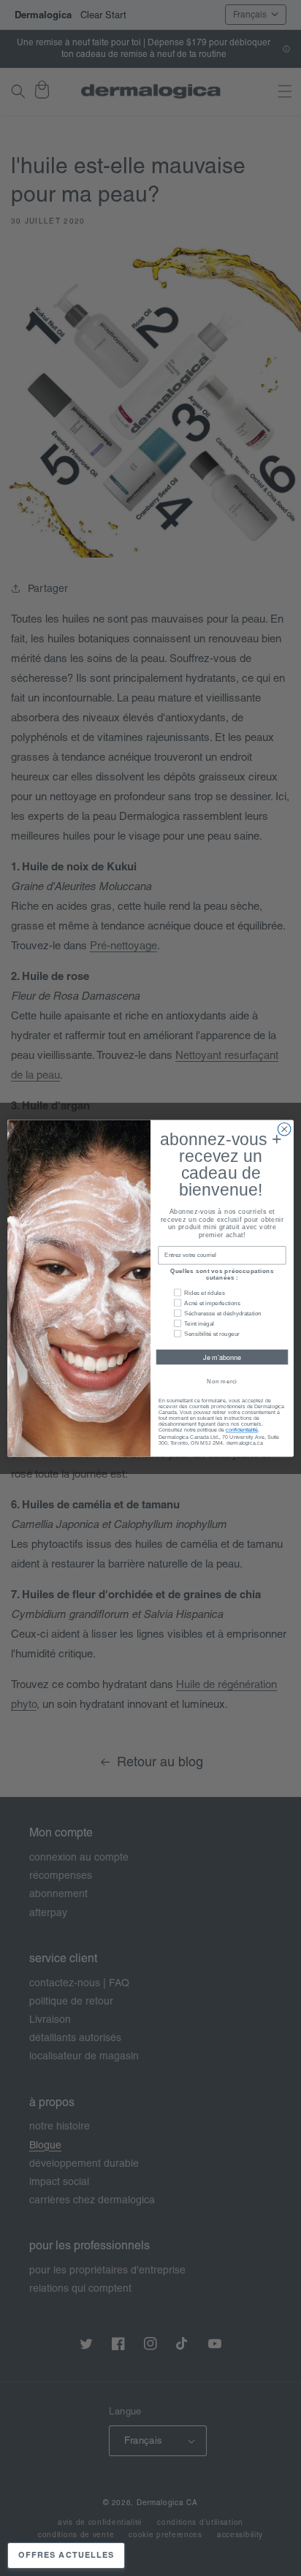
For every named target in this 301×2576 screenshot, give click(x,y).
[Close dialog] (284, 1129)
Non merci (222, 1381)
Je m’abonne (222, 1357)
